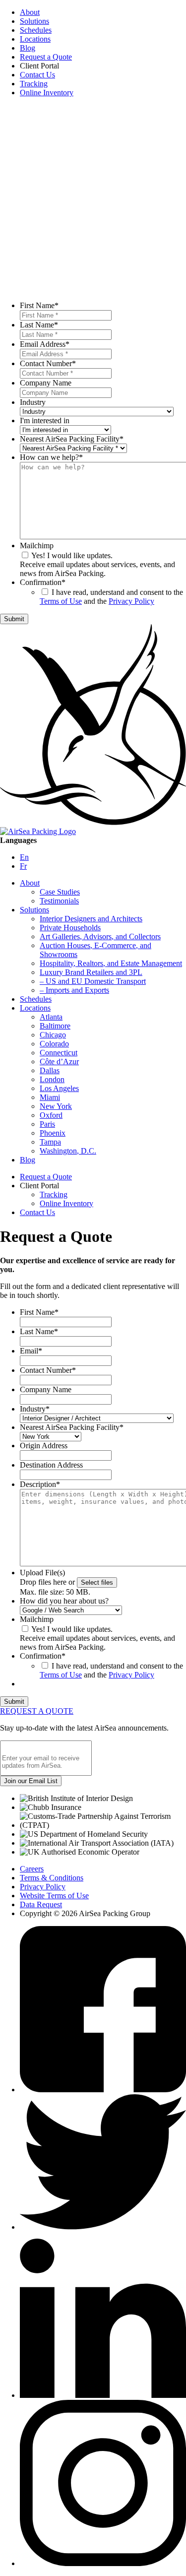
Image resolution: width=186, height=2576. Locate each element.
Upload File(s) (42, 1573)
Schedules (36, 30)
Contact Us (37, 75)
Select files (97, 1582)
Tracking (34, 84)
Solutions (34, 21)
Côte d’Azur (59, 1062)
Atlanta (51, 1017)
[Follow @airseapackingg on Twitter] (103, 2227)
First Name (39, 305)
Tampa (50, 1142)
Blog (28, 48)
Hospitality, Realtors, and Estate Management (111, 963)
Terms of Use (61, 601)
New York (56, 1106)
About (30, 12)
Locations (35, 39)
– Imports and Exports (74, 990)
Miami (50, 1097)
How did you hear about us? (64, 1601)
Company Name (46, 383)
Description (40, 1484)
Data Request (41, 1904)
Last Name (39, 325)
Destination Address (51, 1465)
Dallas (50, 1070)
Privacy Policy (131, 601)
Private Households (70, 928)
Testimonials (59, 901)
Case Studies (60, 892)
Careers (32, 1869)
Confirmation (43, 582)
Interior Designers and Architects (91, 919)
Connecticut (59, 1053)
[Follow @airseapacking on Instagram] (103, 2563)
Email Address (45, 344)
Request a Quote (46, 57)
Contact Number (48, 363)
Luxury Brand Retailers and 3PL (91, 972)
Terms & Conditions (52, 1878)
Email (31, 1351)
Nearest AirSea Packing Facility (72, 439)
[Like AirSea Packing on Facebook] (103, 2090)
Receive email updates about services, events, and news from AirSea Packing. (97, 569)
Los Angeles (59, 1088)
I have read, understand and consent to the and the (111, 597)
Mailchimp (37, 546)
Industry (33, 402)
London (52, 1079)
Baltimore (55, 1026)
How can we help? (51, 457)
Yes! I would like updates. (72, 555)
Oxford (51, 1115)
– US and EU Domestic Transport (93, 981)
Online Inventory (47, 93)
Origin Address (44, 1446)
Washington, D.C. (68, 1151)
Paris (47, 1124)
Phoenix (53, 1133)
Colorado (54, 1044)
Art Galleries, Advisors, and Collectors (100, 936)
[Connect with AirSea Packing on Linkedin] (103, 2395)
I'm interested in (45, 420)
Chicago (53, 1035)
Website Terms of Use (54, 1896)
